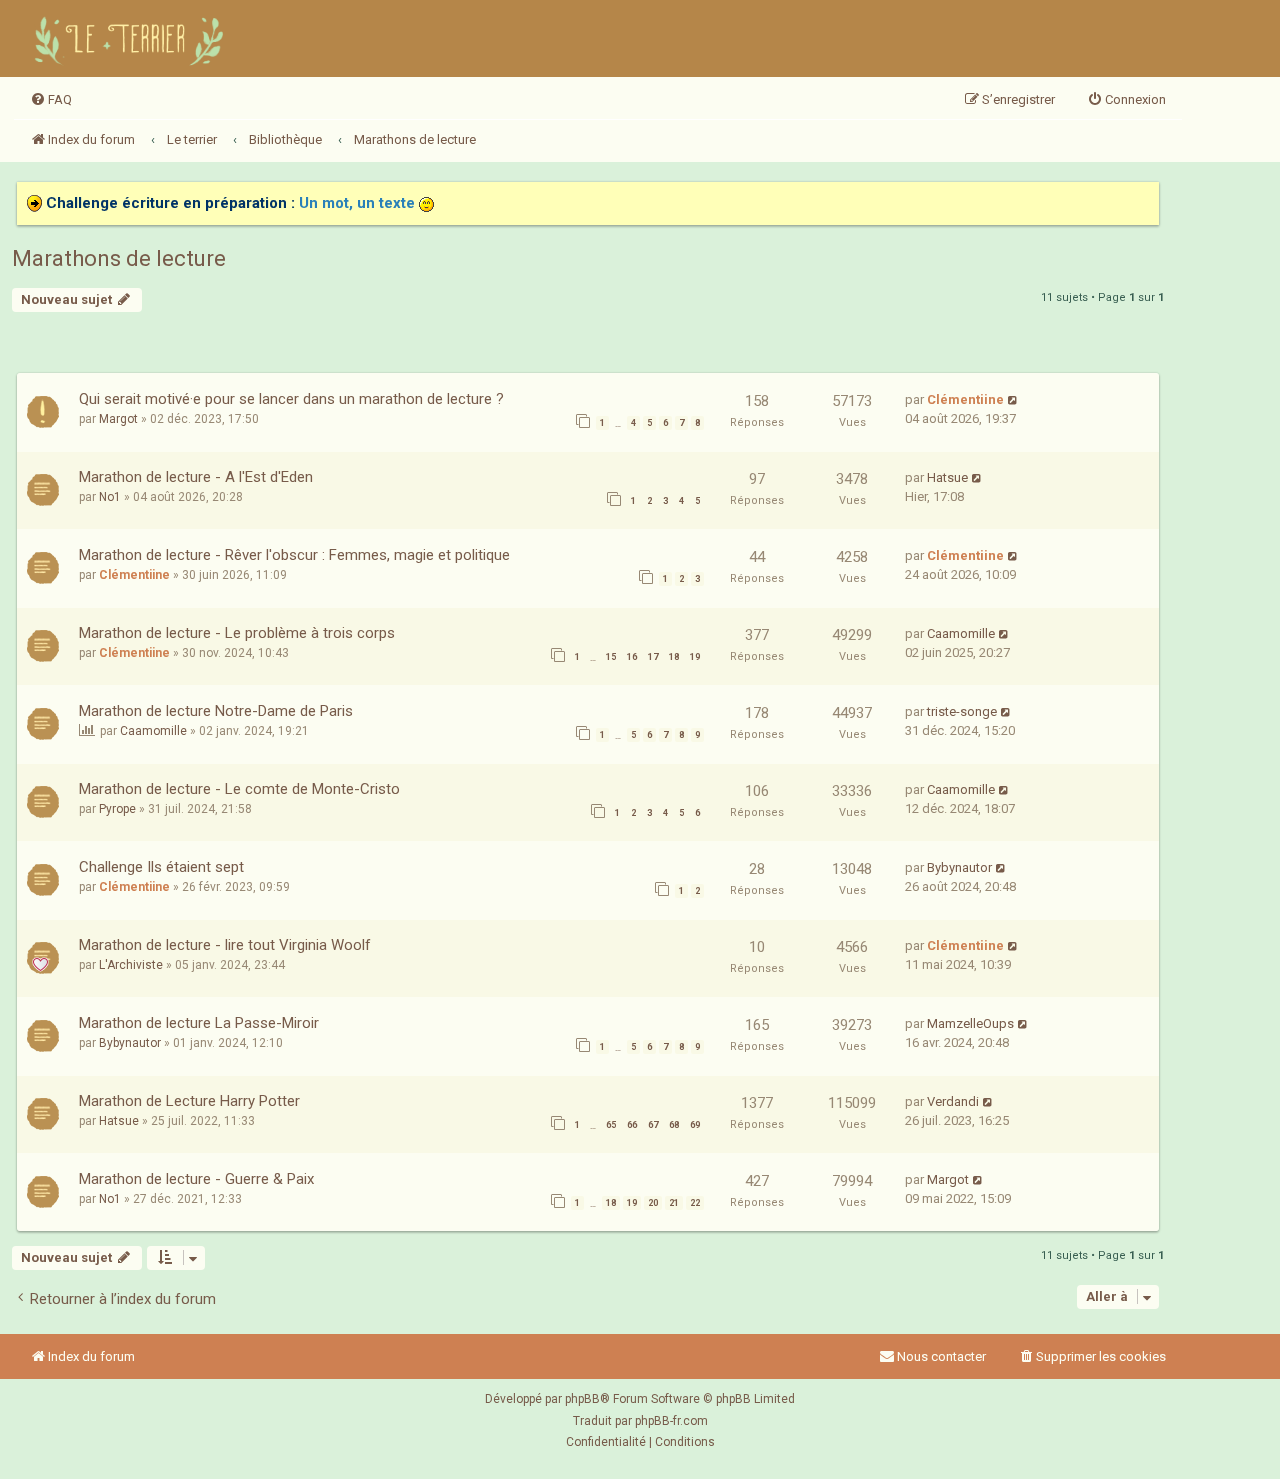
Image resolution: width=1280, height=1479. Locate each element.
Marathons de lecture (119, 258)
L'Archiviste (131, 965)
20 (653, 1203)
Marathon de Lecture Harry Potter (189, 1101)
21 (674, 1203)
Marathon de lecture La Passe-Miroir (199, 1023)
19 (695, 657)
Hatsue (947, 477)
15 (611, 657)
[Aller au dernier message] (1013, 399)
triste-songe (962, 711)
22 (695, 1203)
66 (632, 1125)
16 (632, 657)
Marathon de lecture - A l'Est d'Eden (196, 477)
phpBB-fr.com (671, 1421)
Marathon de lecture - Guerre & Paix (196, 1179)
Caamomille (961, 633)
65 (611, 1125)
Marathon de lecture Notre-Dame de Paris (216, 711)
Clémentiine (965, 399)
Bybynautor (959, 867)
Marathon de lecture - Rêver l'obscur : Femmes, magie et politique (294, 555)
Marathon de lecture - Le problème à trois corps (237, 633)
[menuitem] (51, 100)
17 (653, 657)
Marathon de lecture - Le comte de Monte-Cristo (239, 789)
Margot (118, 419)
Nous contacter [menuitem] (941, 1356)
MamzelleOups (970, 1023)
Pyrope (117, 809)
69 (695, 1125)
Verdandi (953, 1101)
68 (674, 1125)
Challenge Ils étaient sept (161, 867)
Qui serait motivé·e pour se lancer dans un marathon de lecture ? (291, 399)
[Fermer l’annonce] (1143, 198)
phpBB (582, 1399)
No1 (110, 497)
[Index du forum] (132, 38)
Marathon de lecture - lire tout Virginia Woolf (225, 945)
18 (674, 657)
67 (653, 1125)
